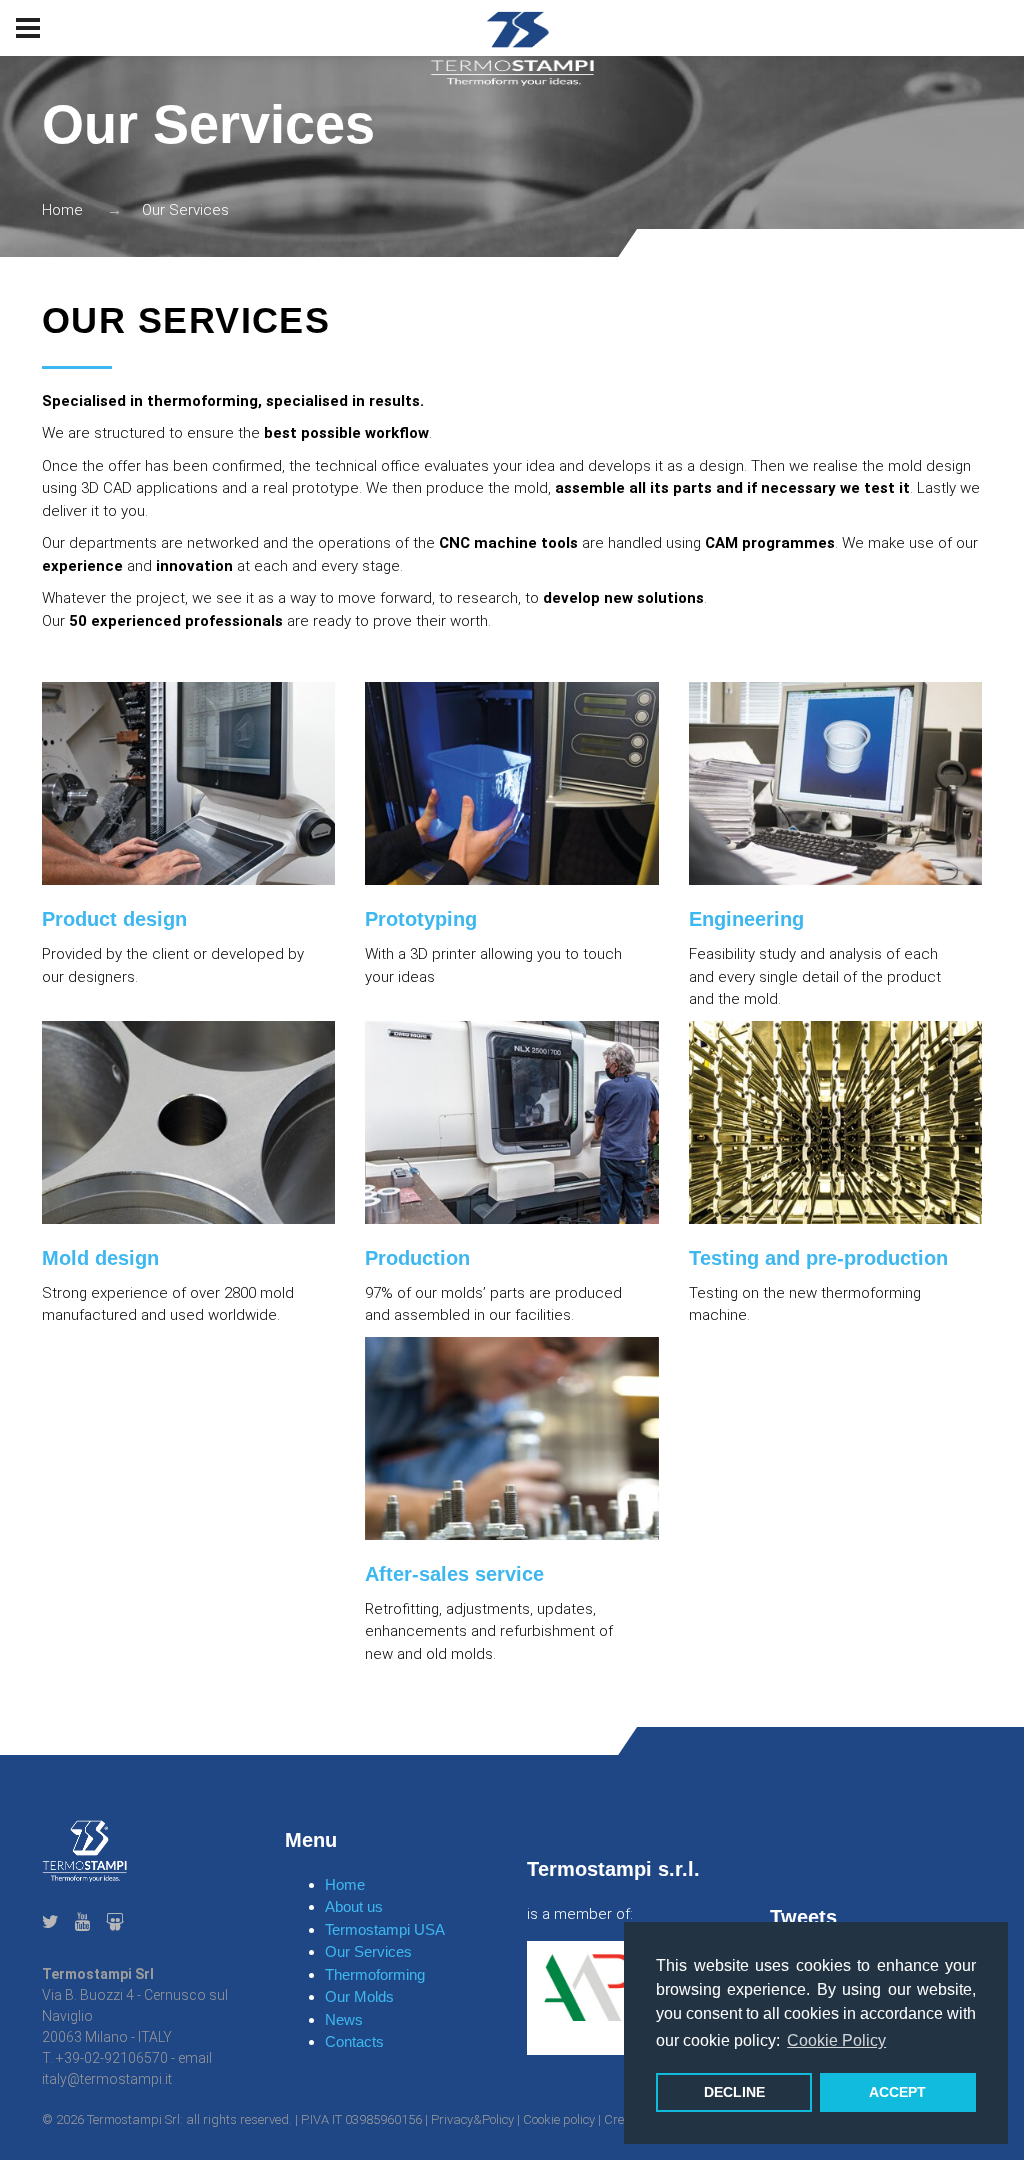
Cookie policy (559, 2119)
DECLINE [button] (734, 2092)
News (344, 2019)
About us (354, 1906)
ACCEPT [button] (897, 2092)
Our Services (368, 1951)
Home (62, 210)
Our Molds (359, 1996)
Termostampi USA (385, 1929)
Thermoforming (375, 1974)
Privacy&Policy (472, 2119)
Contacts (354, 2041)
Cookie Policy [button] (836, 2040)
